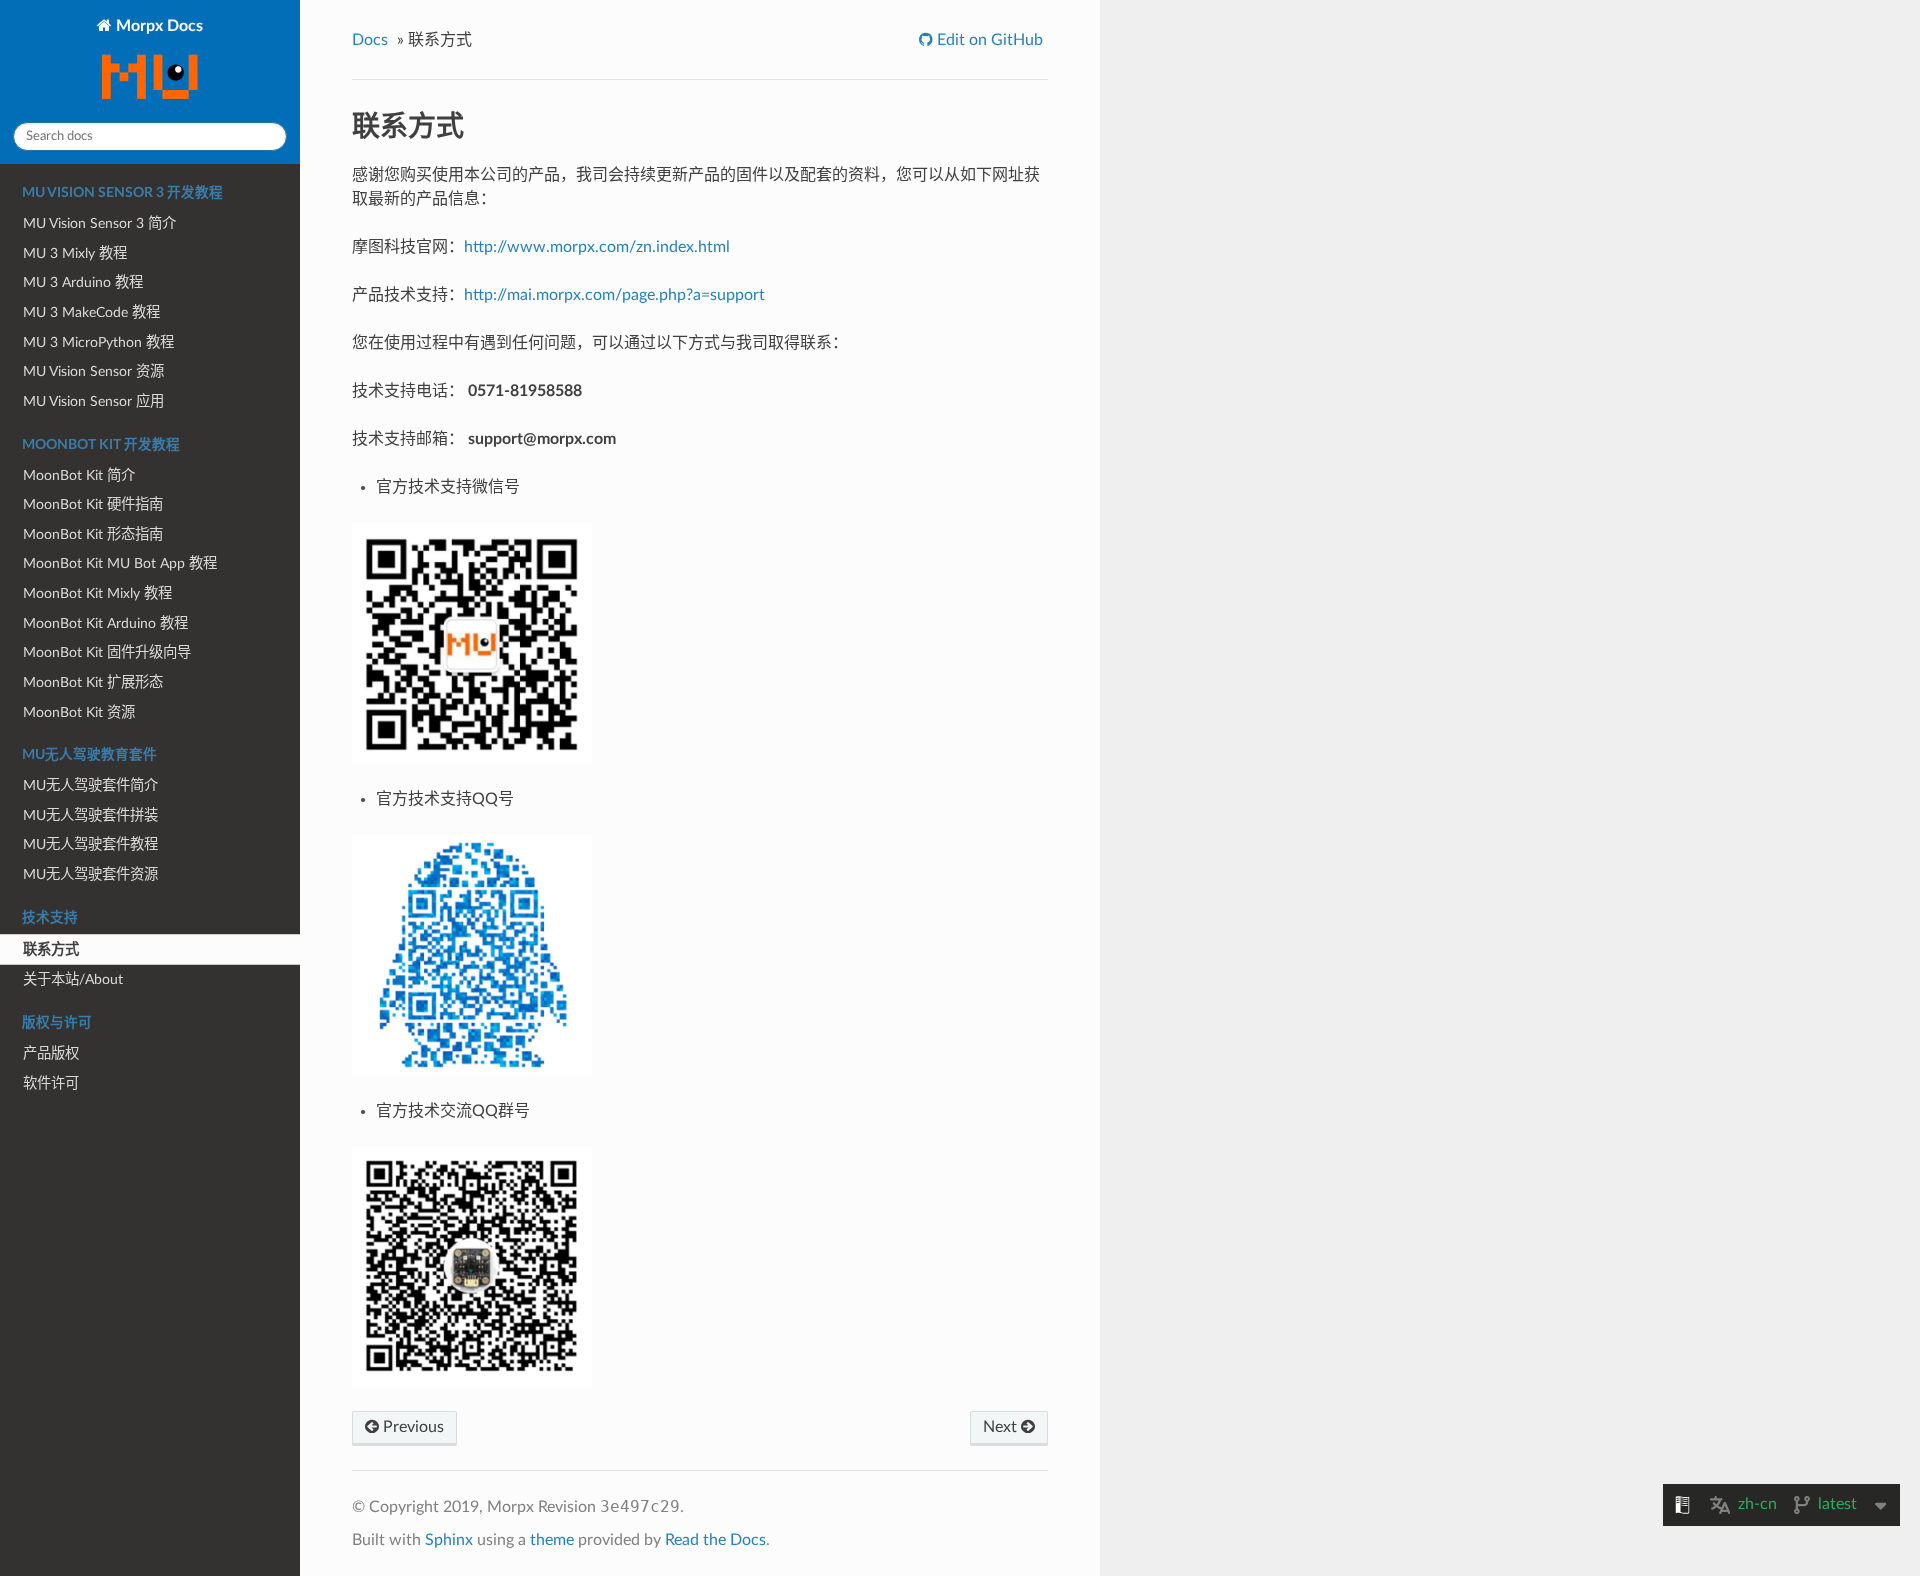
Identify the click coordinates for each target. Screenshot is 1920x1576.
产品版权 (51, 1053)
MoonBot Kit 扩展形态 (93, 682)
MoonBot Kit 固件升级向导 (107, 652)
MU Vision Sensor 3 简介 (99, 223)
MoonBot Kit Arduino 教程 (105, 623)
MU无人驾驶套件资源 (90, 874)
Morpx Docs (157, 26)
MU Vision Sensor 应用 (93, 401)
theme (552, 1540)
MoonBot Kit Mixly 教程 (97, 593)
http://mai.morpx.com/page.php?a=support (614, 295)
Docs (370, 40)
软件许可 (51, 1083)
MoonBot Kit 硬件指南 (93, 504)
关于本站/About (73, 979)
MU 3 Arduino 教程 (83, 282)
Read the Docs (715, 1540)
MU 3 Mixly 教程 (75, 253)
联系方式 (51, 949)
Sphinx (449, 1540)
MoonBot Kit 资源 (79, 712)
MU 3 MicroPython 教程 (98, 342)
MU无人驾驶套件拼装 (90, 815)
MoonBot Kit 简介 (79, 475)
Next (1002, 1427)
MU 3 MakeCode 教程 (91, 312)
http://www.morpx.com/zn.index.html (597, 247)
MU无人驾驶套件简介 (90, 785)
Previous (411, 1427)
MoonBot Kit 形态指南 (93, 534)
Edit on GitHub (988, 40)
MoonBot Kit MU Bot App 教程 (120, 563)
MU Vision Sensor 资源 (93, 371)
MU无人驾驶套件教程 (90, 844)
